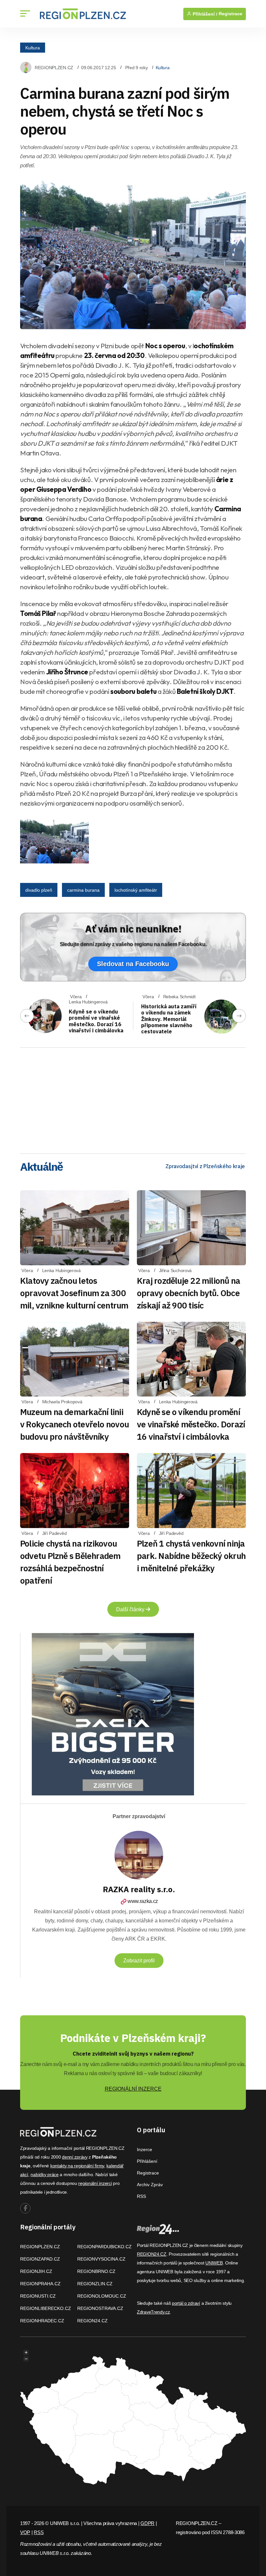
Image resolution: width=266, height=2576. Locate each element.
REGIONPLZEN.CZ (54, 68)
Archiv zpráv (150, 2185)
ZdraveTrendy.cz (153, 2312)
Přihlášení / (204, 14)
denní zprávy (75, 2157)
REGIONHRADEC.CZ (42, 2321)
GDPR (147, 2523)
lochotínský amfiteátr (136, 890)
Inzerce (145, 2149)
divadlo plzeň (39, 890)
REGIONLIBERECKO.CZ (46, 2308)
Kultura (33, 47)
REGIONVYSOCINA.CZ (101, 2259)
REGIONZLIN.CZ (95, 2284)
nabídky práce (44, 2174)
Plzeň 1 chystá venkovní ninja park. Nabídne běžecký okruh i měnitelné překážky (191, 1556)
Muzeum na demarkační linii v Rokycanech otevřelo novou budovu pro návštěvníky (74, 1424)
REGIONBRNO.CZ (96, 2271)
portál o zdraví (186, 2303)
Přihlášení (147, 2161)
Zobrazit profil (139, 1961)
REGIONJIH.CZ (36, 2271)
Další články (131, 1609)
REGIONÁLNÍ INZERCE (133, 2089)
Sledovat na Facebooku (133, 964)
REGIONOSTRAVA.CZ (100, 2308)
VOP (25, 2532)
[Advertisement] (133, 1098)
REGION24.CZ (92, 2321)
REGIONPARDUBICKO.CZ (104, 2247)
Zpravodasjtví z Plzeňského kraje (205, 1166)
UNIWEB (214, 2263)
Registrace (230, 14)
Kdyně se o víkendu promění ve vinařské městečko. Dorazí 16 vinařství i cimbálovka (96, 1021)
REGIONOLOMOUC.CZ (102, 2296)
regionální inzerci (95, 2183)
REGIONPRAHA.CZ (40, 2284)
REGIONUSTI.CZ (38, 2296)
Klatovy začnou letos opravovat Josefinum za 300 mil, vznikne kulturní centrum (74, 1293)
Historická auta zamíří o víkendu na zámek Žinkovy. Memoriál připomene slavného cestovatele (169, 1019)
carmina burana (83, 890)
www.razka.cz (143, 1901)
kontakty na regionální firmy (77, 2166)
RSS (141, 2196)
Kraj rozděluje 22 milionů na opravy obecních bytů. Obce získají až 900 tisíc (188, 1293)
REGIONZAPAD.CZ (40, 2259)
